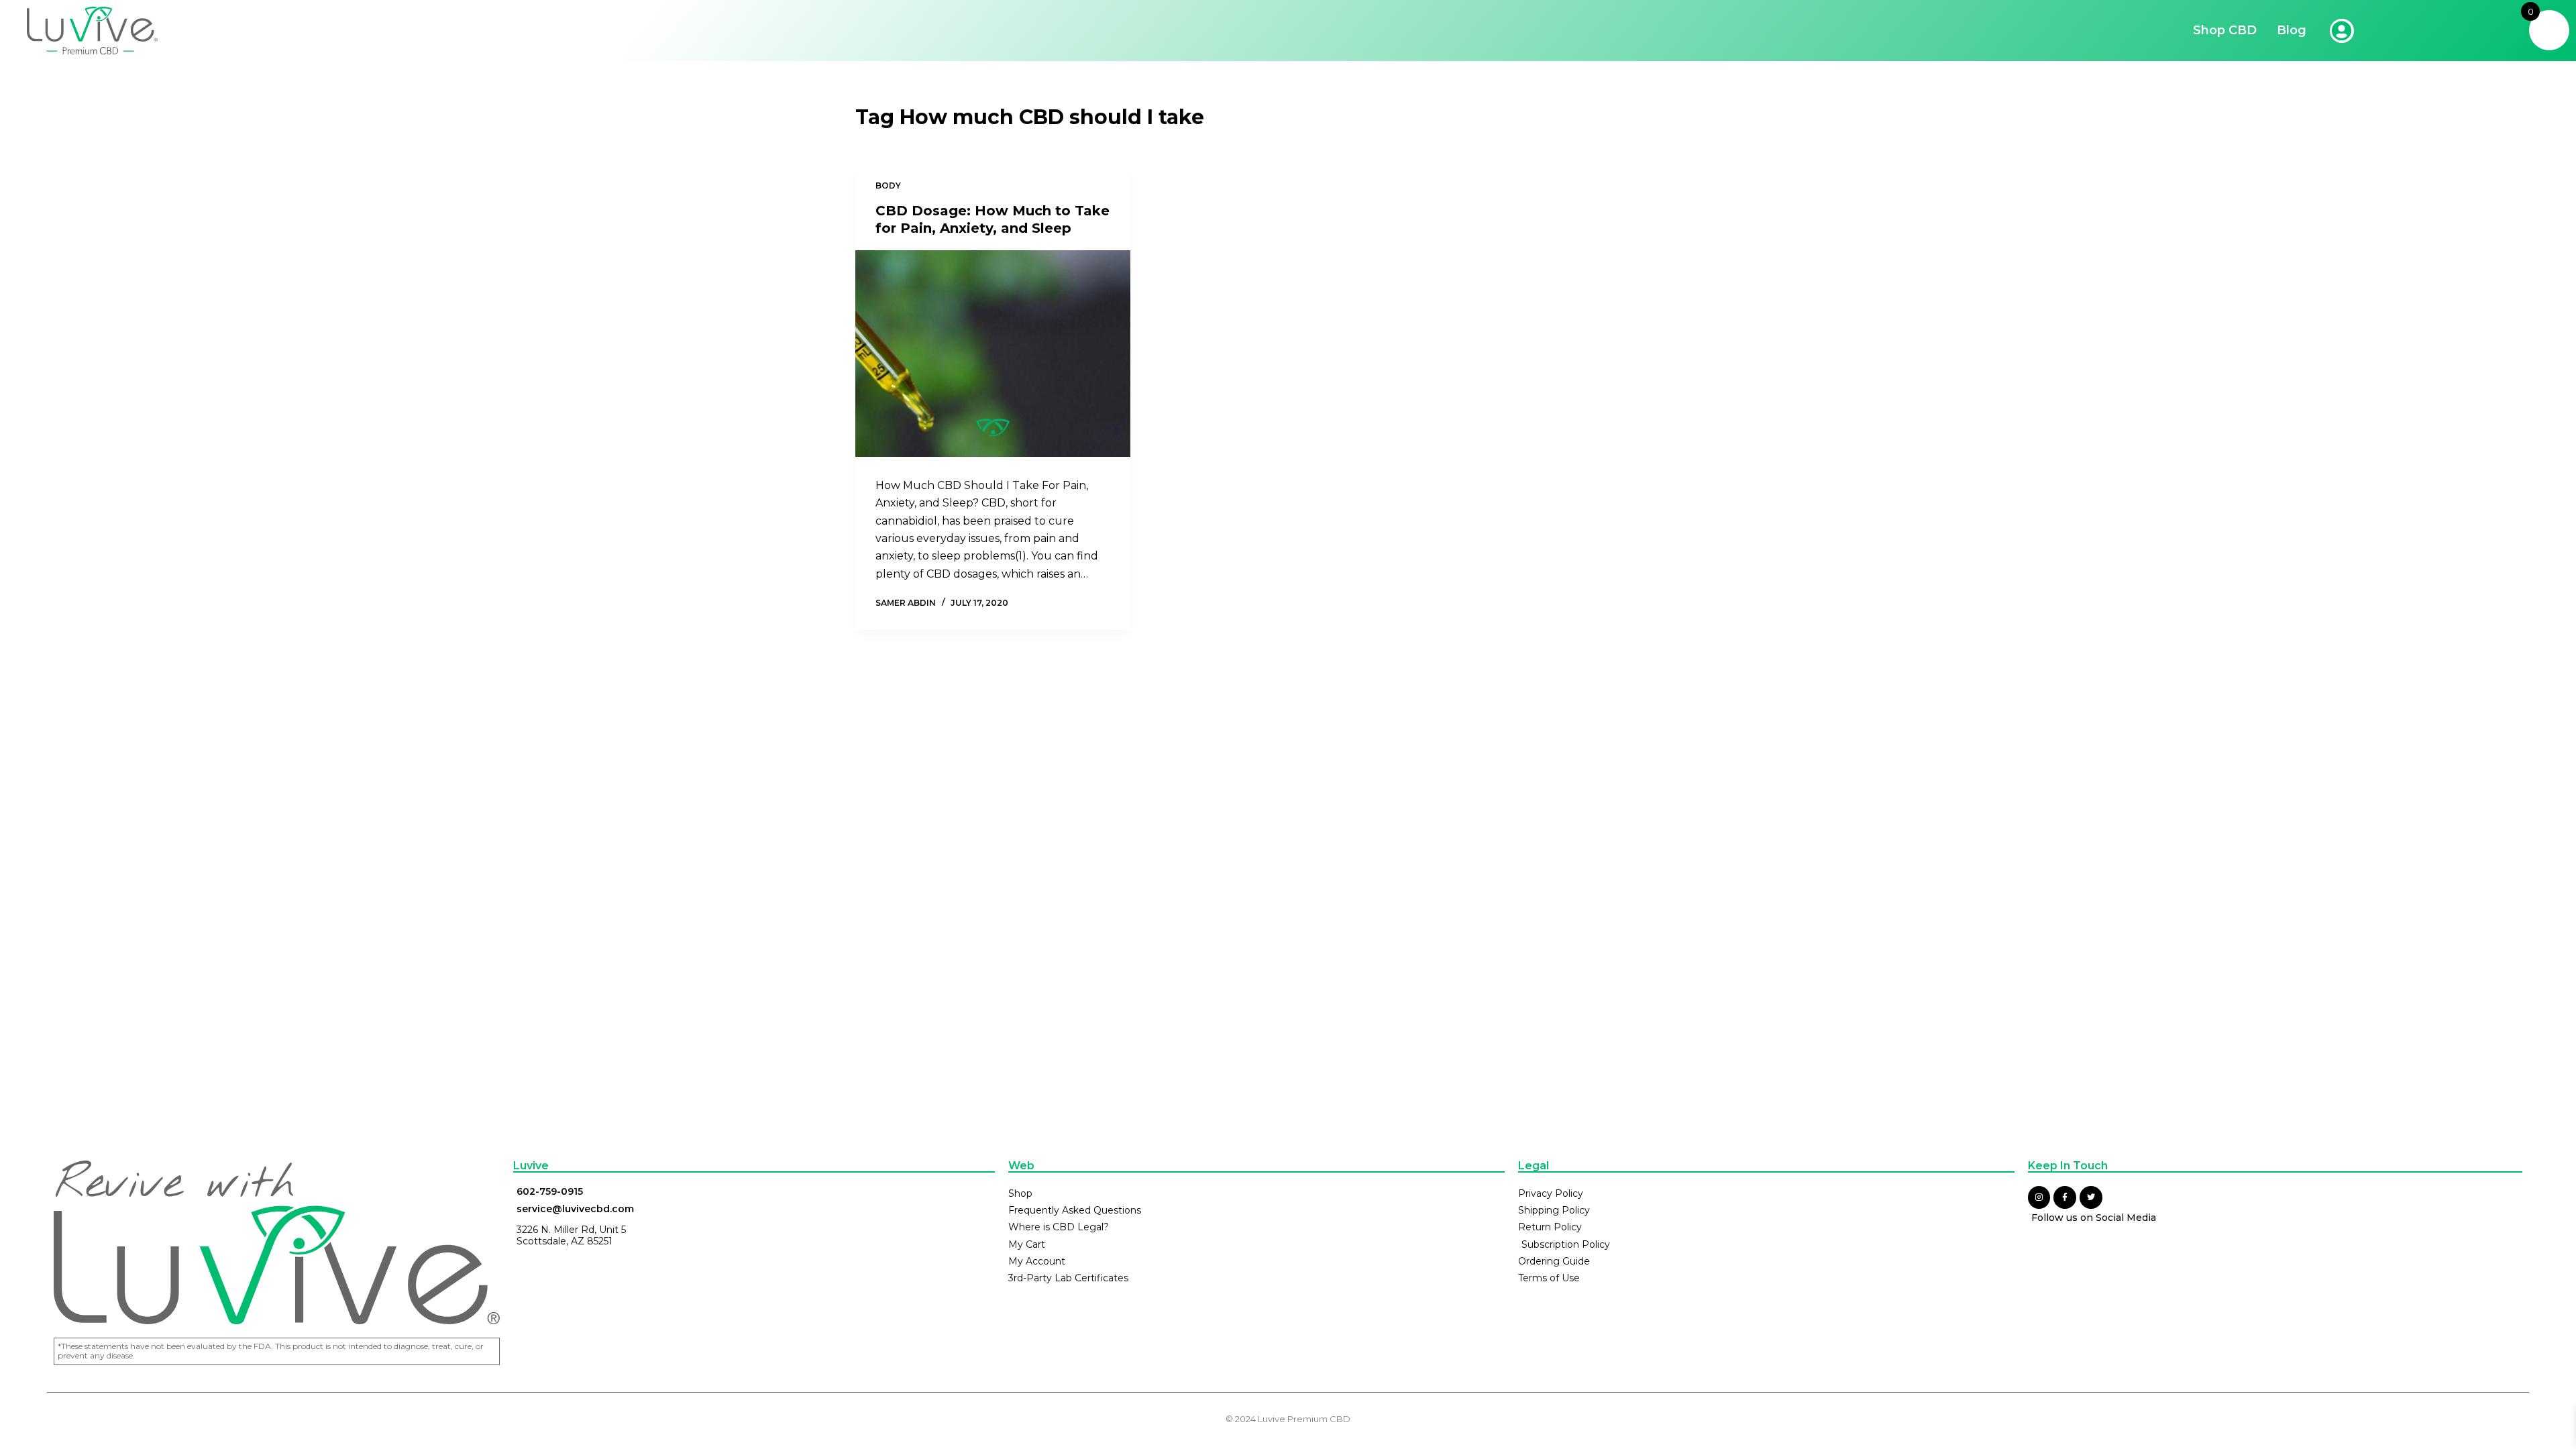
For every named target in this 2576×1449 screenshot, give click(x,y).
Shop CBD (2225, 30)
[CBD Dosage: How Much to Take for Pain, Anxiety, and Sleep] (993, 354)
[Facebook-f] (2065, 1197)
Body (888, 185)
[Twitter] (2091, 1197)
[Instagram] (2039, 1197)
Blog (2292, 30)
